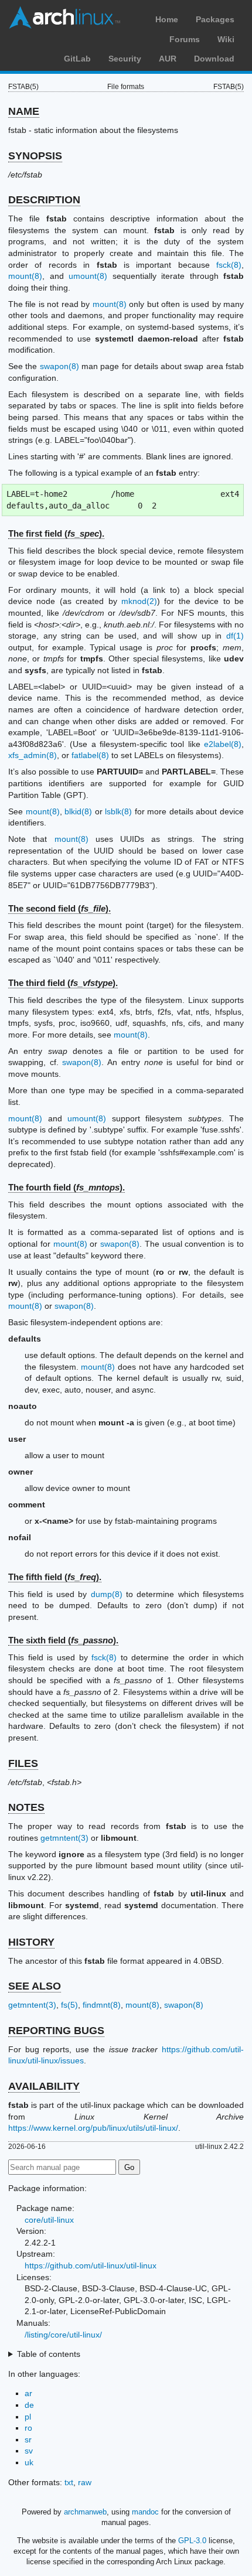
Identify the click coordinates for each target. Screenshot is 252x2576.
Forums (185, 39)
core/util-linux (49, 2220)
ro (28, 2428)
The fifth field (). (55, 1577)
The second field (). (59, 908)
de (29, 2405)
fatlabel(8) (90, 755)
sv (29, 2451)
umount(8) (88, 276)
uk (29, 2462)
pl (28, 2417)
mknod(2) (139, 601)
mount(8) (25, 276)
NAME (24, 111)
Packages (215, 19)
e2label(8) (223, 744)
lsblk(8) (118, 811)
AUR (168, 59)
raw (85, 2482)
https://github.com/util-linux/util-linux (91, 2265)
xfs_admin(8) (33, 755)
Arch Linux (64, 18)
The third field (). (63, 983)
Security (125, 59)
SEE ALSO (35, 1986)
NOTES (26, 1807)
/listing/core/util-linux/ (63, 2335)
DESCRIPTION (44, 200)
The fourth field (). (67, 1187)
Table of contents (49, 2354)
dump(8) (107, 1594)
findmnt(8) (102, 2005)
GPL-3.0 (192, 2541)
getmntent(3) (64, 1838)
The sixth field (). (63, 1640)
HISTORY (31, 1942)
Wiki (226, 39)
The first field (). (56, 533)
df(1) (235, 636)
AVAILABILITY (44, 2086)
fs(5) (69, 2005)
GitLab (77, 59)
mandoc (145, 2512)
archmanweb (85, 2512)
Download (214, 59)
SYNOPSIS (35, 156)
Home (167, 19)
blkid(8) (78, 811)
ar (28, 2393)
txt (69, 2482)
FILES (23, 1763)
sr (28, 2439)
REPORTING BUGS (56, 2031)
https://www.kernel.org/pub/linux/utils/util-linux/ (93, 2128)
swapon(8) (59, 366)
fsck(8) (229, 265)
